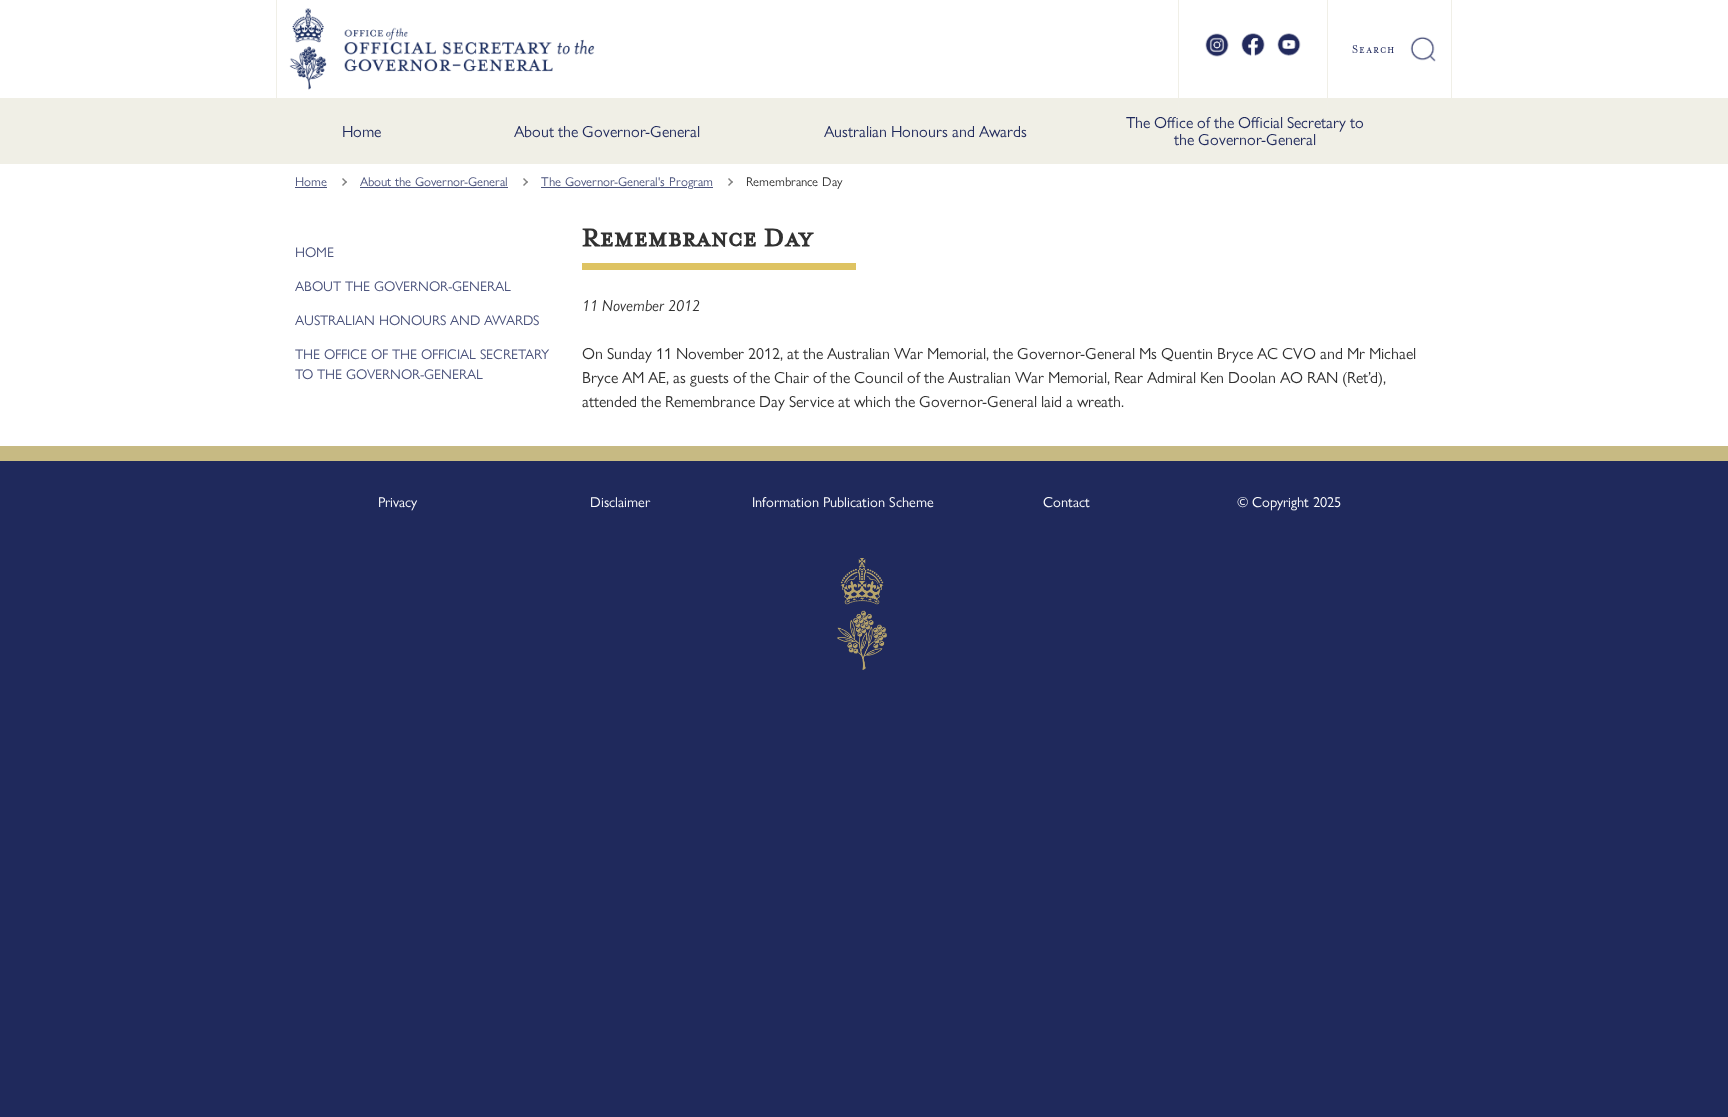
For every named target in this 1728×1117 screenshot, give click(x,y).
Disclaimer (620, 502)
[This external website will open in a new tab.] (1217, 53)
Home (361, 131)
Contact (1066, 502)
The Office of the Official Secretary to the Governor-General (1245, 131)
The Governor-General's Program (627, 181)
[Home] (441, 49)
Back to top (1660, 1088)
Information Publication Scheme (843, 502)
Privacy (397, 502)
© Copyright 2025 (1289, 502)
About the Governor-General (607, 131)
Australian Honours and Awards (925, 131)
